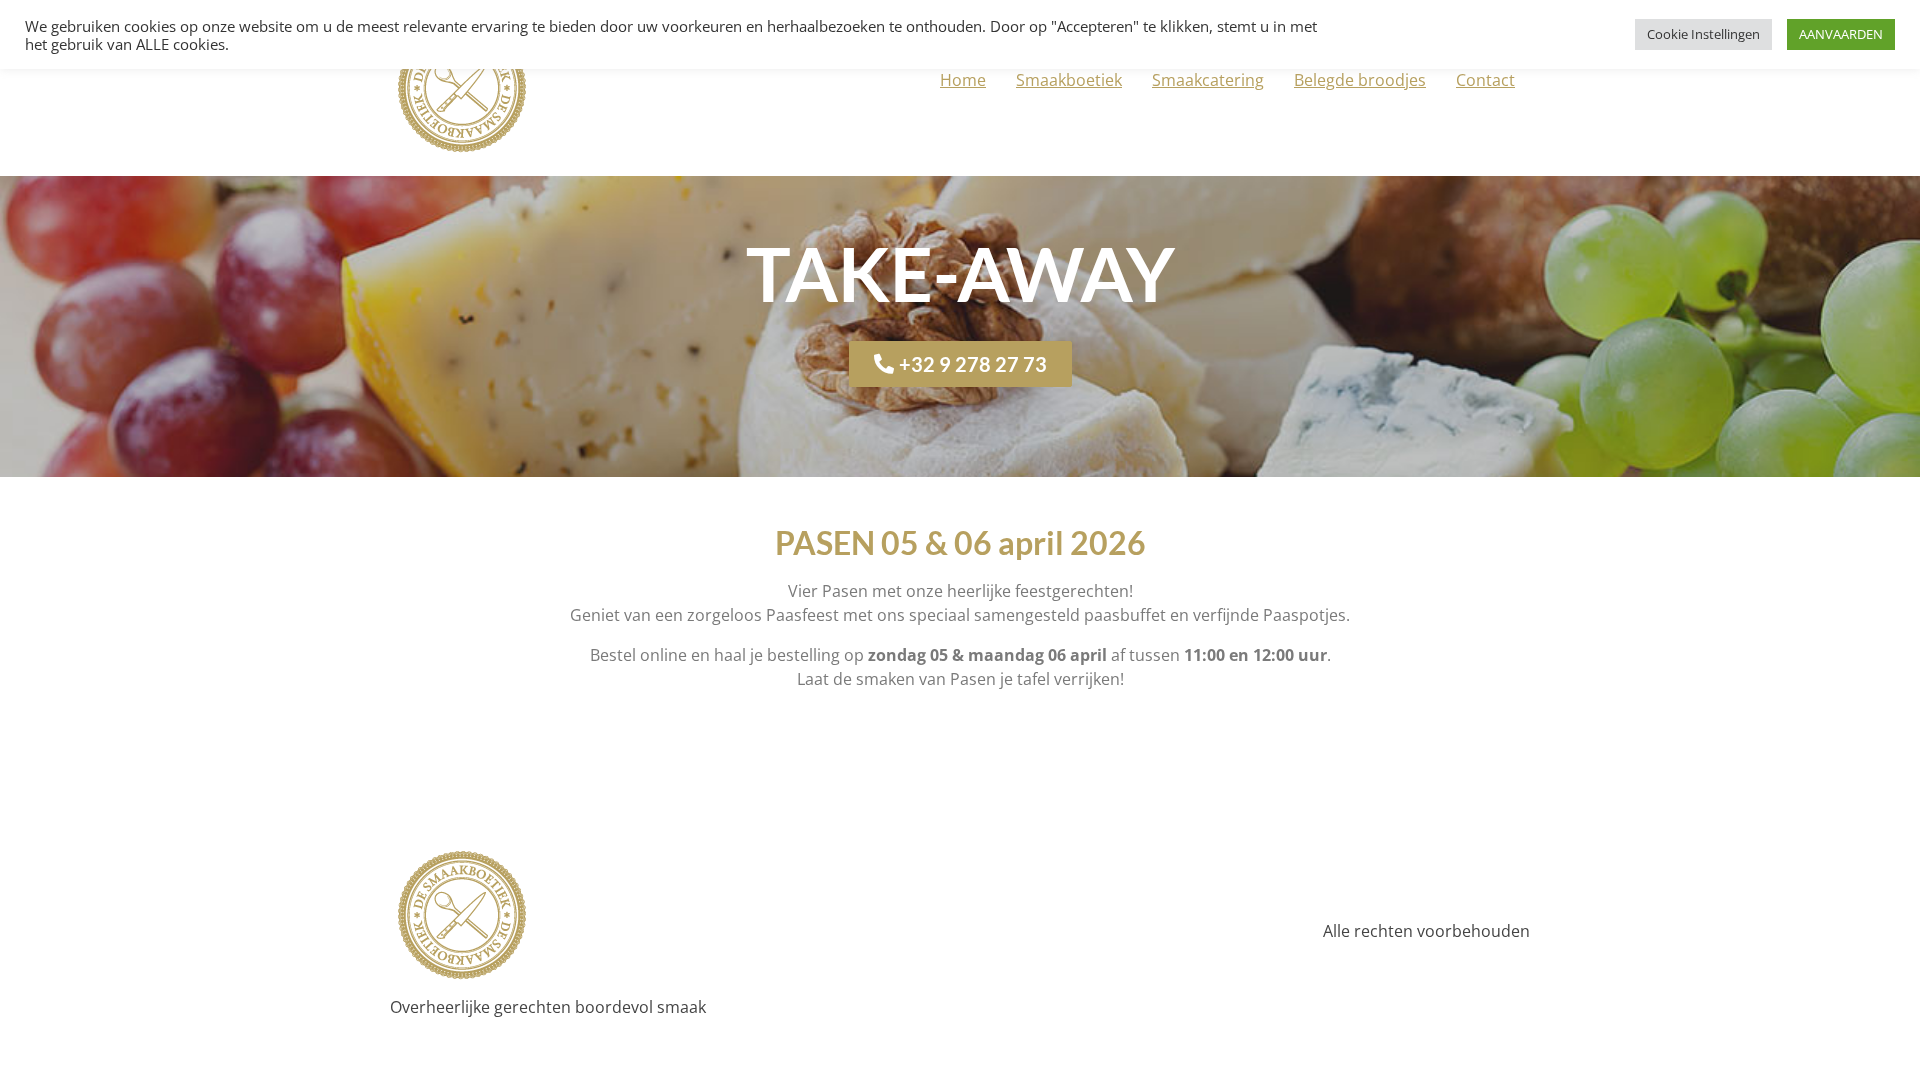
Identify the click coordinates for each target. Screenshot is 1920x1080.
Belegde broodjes (1360, 80)
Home (963, 80)
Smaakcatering (1208, 80)
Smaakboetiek (1069, 80)
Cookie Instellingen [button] (1703, 34)
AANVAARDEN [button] (1841, 34)
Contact (1485, 80)
